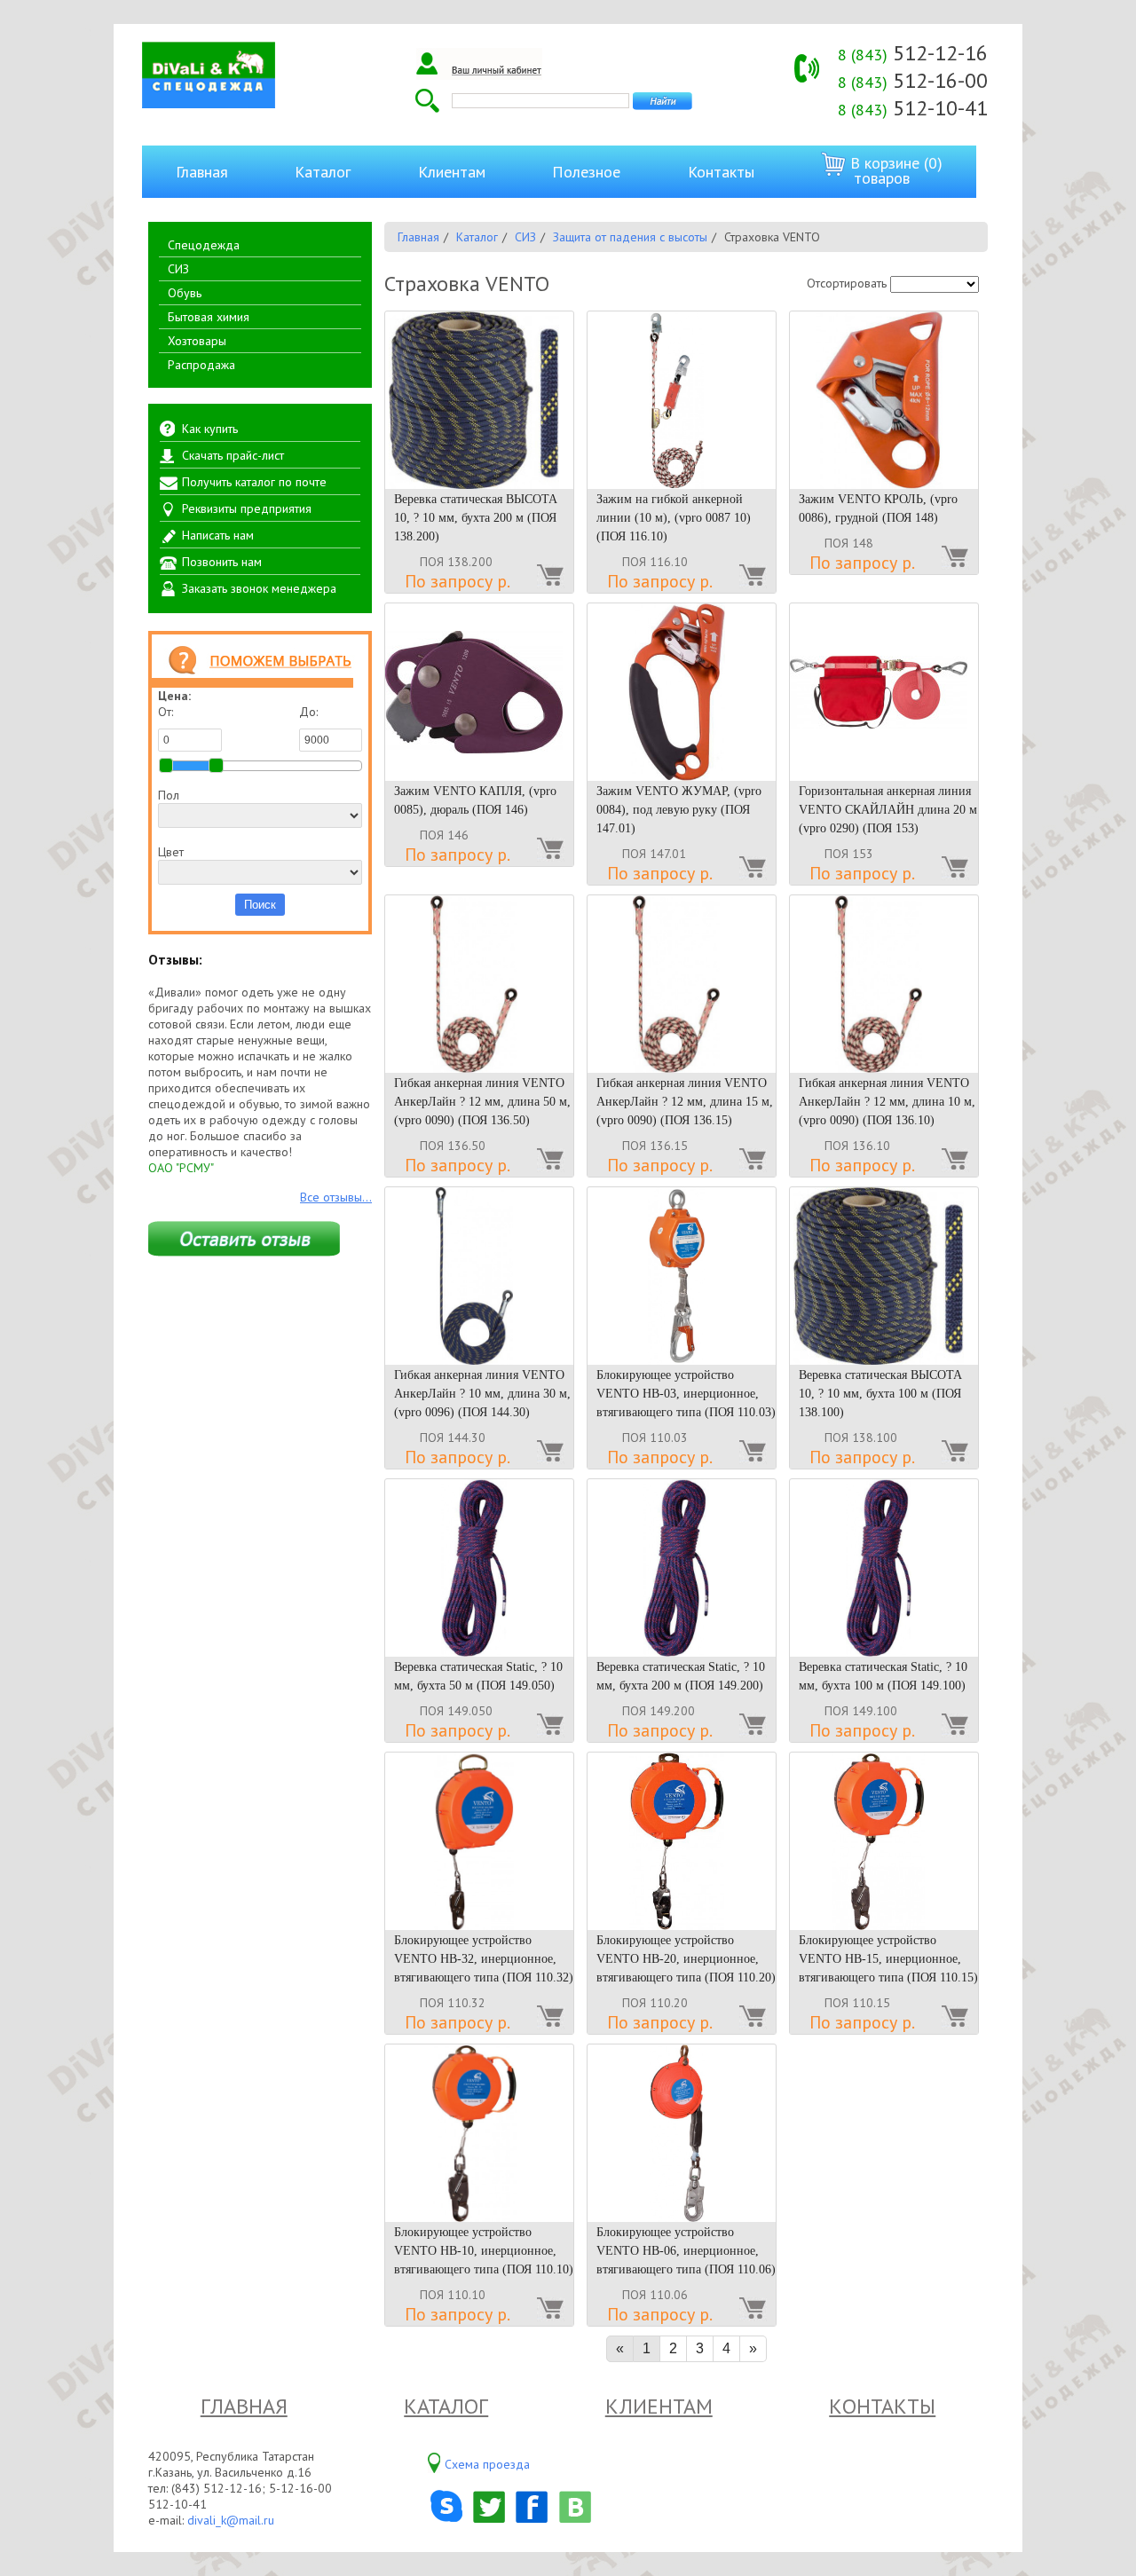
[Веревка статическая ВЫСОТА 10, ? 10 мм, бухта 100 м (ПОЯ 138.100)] (884, 1276)
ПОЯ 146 (444, 835)
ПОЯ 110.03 (655, 1438)
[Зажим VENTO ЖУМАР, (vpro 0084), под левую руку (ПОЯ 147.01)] (682, 692)
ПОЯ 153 (849, 854)
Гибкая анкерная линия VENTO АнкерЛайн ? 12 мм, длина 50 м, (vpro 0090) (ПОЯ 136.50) (482, 1102)
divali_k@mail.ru (231, 2520)
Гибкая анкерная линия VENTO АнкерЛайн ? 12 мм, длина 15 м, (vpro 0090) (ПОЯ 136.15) (685, 1102)
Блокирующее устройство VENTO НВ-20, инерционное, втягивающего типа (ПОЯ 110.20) (686, 1959)
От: (166, 712)
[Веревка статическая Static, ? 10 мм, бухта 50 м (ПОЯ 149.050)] (479, 1568)
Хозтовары (197, 341)
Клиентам (452, 172)
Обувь (185, 293)
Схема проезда (487, 2464)
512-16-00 (913, 80)
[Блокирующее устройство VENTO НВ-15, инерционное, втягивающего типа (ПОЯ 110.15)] (884, 1841)
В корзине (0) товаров (894, 170)
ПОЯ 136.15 (655, 1146)
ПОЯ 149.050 (456, 1711)
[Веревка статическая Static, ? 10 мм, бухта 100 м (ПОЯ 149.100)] (884, 1568)
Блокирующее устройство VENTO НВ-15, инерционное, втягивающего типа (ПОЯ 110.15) (888, 1959)
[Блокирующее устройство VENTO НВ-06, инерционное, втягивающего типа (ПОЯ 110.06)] (682, 2133)
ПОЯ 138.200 (456, 562)
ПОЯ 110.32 (453, 2003)
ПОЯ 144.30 (453, 1438)
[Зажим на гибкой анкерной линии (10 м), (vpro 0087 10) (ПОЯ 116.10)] (682, 400)
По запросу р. (458, 581)
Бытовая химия (209, 317)
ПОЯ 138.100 (861, 1438)
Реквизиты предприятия (247, 508)
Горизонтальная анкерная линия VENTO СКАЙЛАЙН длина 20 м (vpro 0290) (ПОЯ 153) (888, 810)
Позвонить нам (222, 562)
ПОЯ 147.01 (654, 854)
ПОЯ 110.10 (453, 2295)
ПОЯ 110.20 (655, 2003)
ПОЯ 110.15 (857, 2003)
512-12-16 (913, 53)
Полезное (586, 172)
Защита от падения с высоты (630, 237)
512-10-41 (913, 108)
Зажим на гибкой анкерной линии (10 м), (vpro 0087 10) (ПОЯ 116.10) (674, 518)
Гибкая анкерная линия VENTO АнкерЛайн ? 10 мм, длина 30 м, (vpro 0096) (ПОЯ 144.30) (482, 1394)
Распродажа (201, 365)
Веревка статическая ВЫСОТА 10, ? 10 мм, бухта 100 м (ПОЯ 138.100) (880, 1394)
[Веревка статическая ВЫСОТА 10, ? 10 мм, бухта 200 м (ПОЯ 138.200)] (479, 400)
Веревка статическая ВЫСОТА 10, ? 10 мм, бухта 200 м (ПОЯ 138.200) (476, 518)
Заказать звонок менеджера (259, 588)
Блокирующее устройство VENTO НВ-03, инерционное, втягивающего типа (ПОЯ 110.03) (686, 1394)
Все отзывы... (336, 1197)
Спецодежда (204, 245)
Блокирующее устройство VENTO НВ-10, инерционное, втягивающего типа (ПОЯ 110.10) (484, 2251)
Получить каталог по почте (254, 482)
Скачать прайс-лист (233, 455)
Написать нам (218, 535)
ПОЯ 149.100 (861, 1711)
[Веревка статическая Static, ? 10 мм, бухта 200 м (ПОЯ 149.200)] (682, 1568)
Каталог (323, 172)
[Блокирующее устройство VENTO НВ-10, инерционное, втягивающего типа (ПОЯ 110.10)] (479, 2133)
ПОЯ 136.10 (857, 1146)
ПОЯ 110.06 (655, 2295)
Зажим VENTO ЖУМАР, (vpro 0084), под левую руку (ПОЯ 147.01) (679, 810)
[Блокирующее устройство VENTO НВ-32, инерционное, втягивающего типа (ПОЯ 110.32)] (479, 1841)
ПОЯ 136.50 (453, 1146)
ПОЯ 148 (849, 543)
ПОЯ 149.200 (659, 1711)
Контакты (721, 172)
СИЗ (178, 269)
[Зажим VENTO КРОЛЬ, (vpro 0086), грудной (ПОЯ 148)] (884, 400)
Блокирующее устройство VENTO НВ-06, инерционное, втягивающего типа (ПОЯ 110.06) (686, 2251)
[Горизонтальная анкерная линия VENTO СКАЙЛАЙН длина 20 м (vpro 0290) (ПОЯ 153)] (884, 692)
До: (308, 712)
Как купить (210, 429)
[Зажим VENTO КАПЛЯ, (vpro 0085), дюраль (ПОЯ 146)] (479, 692)
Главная (202, 172)
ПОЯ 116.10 (655, 562)
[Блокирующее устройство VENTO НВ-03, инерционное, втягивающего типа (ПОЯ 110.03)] (682, 1276)
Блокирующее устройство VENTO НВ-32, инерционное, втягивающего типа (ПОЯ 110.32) (484, 1959)
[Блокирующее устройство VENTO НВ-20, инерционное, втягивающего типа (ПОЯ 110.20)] (682, 1841)
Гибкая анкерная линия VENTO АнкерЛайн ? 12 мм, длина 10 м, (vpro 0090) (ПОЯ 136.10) (887, 1102)
